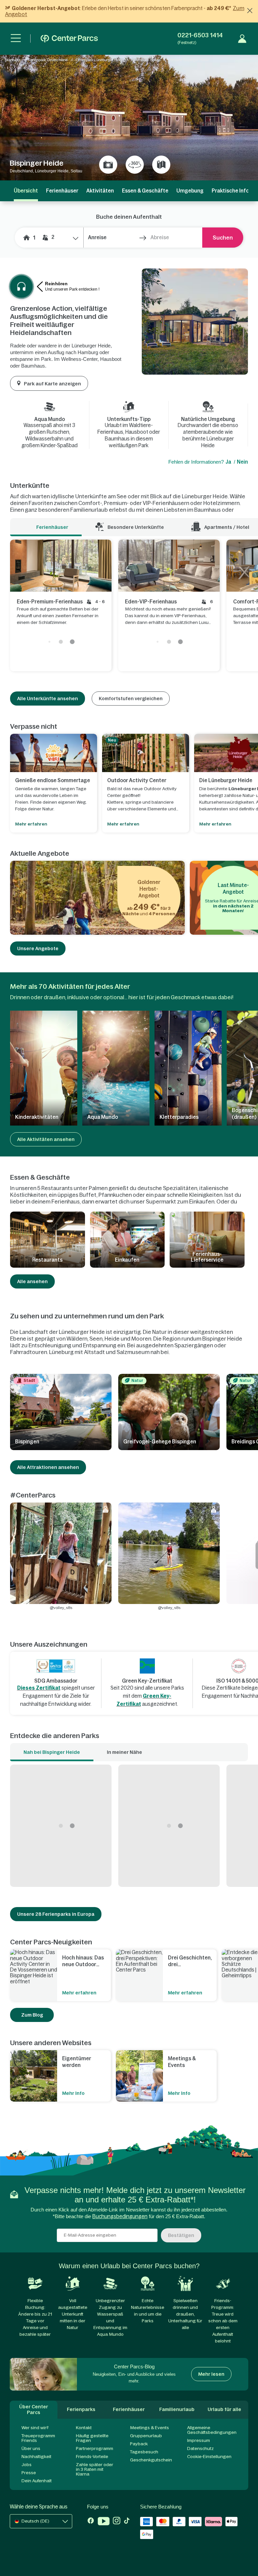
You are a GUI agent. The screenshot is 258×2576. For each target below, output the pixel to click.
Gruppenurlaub (146, 2436)
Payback (139, 2444)
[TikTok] (127, 2522)
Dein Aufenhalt (37, 2481)
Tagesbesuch (144, 2452)
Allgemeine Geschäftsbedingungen (212, 2430)
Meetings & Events (149, 2428)
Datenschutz (200, 2448)
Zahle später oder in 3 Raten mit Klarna (95, 2469)
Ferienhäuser (62, 191)
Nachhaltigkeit (36, 2457)
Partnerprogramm (95, 2448)
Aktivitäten (100, 191)
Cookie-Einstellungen (209, 2457)
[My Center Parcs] (242, 39)
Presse (29, 2473)
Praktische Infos (232, 191)
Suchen (223, 238)
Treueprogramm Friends (38, 2438)
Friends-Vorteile (92, 2457)
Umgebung (190, 191)
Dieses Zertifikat (39, 1688)
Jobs (27, 2465)
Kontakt (84, 2428)
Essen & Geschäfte (145, 191)
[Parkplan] (161, 165)
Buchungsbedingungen (120, 2216)
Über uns (31, 2448)
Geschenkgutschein (151, 2460)
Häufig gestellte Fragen (92, 2438)
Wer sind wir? (35, 2428)
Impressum (199, 2440)
